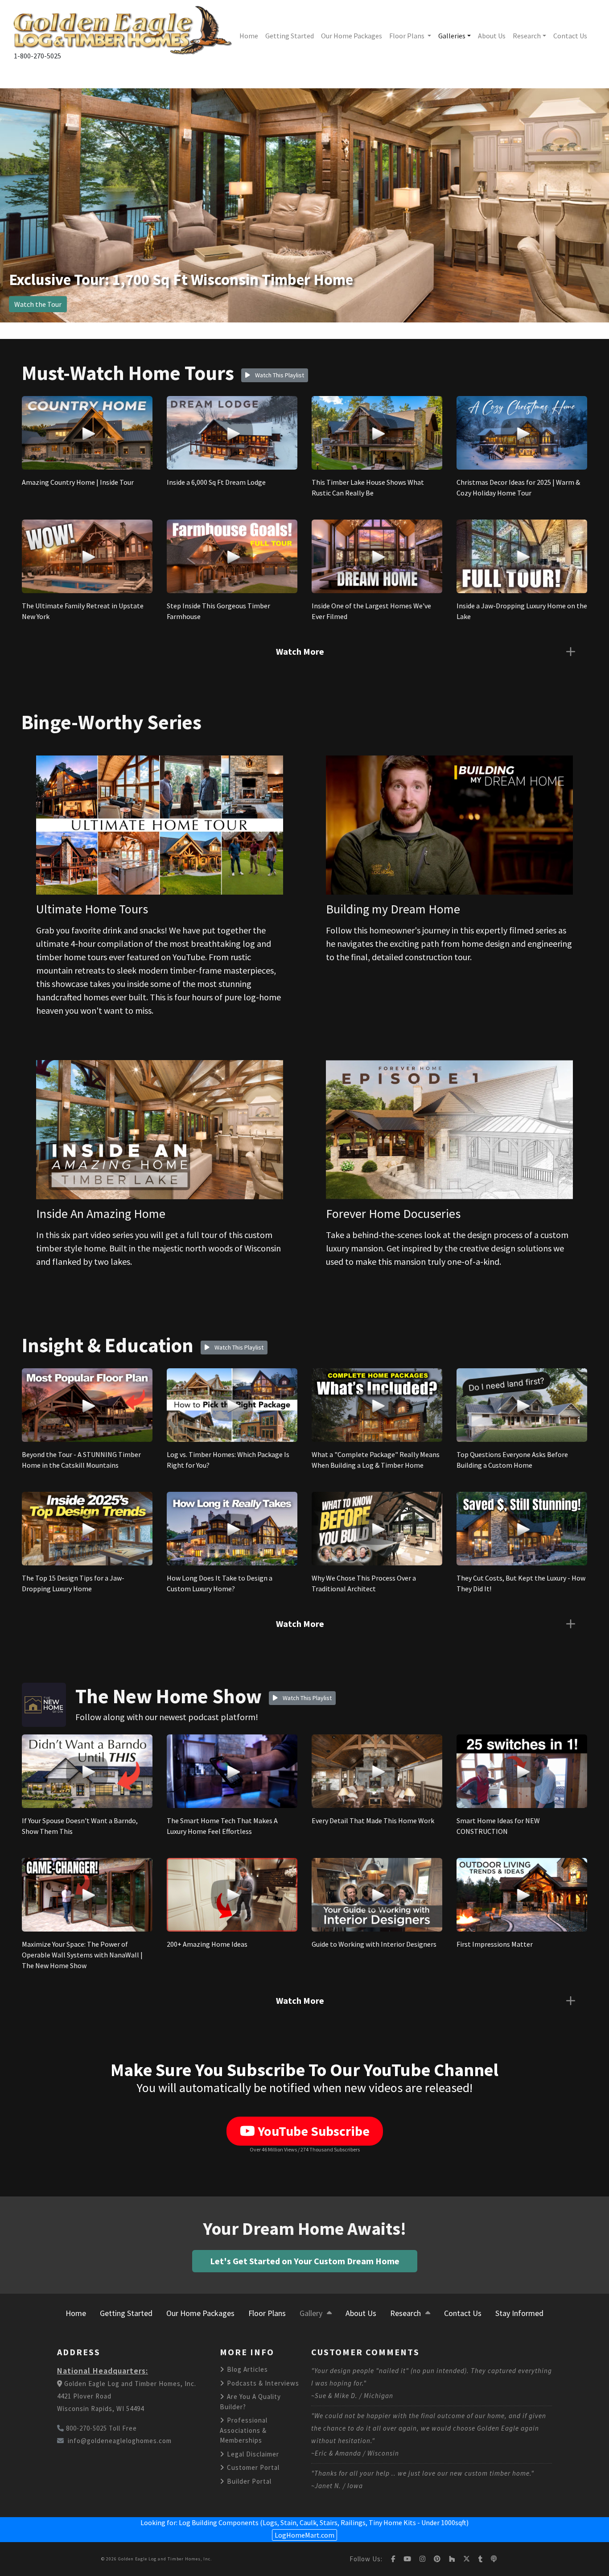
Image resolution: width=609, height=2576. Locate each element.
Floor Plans (407, 36)
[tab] (304, 652)
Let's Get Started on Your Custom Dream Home (305, 2261)
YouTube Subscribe (312, 2131)
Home (249, 36)
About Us (492, 36)
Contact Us (570, 36)
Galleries (452, 36)
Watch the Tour (38, 304)
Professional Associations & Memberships (244, 2430)
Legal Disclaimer (252, 2454)
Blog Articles (247, 2369)
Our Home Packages (352, 36)
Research (527, 36)
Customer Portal (252, 2467)
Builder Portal (248, 2481)
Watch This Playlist (279, 375)
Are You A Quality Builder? (250, 2402)
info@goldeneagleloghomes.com (120, 2441)
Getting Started (290, 36)
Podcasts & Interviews (262, 2383)
